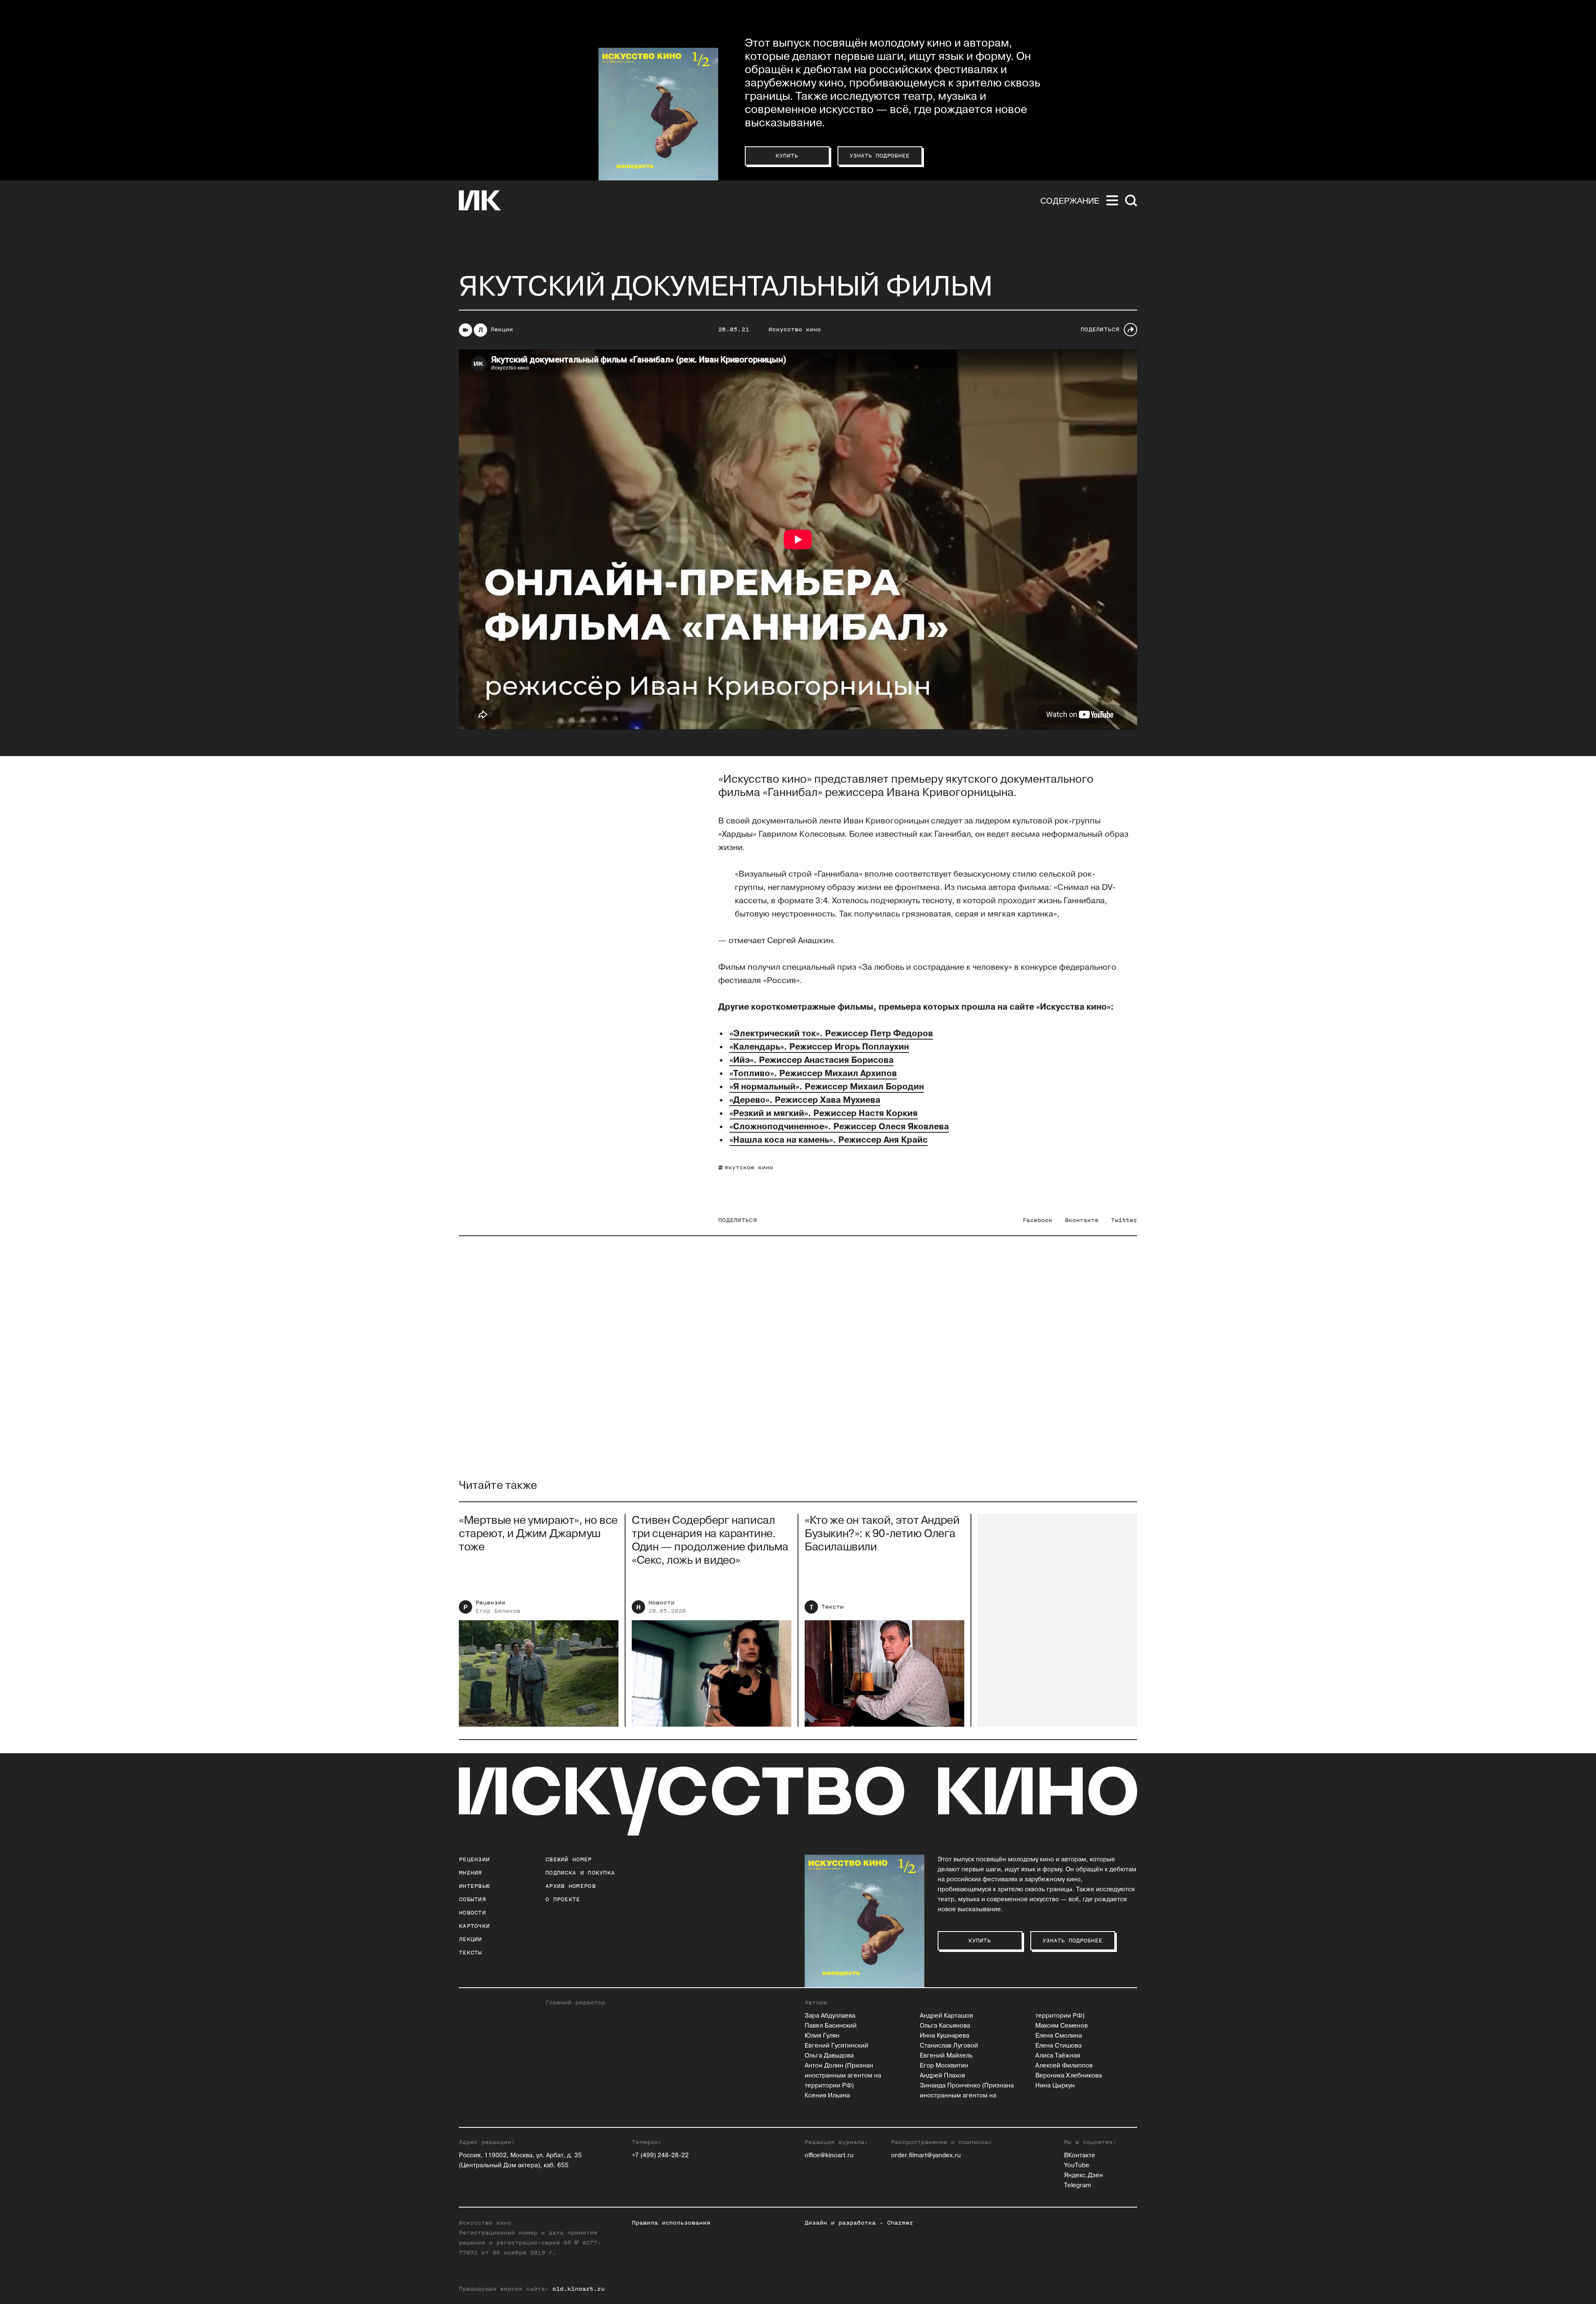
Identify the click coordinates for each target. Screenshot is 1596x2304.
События (472, 1899)
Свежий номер (569, 1859)
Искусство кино (795, 329)
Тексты (832, 1607)
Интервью (474, 1886)
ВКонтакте (1080, 2155)
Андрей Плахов (942, 2076)
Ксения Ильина (827, 2096)
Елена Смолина (1059, 2036)
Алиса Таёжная (1058, 2056)
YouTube (1077, 2165)
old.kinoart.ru (579, 2289)
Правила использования (671, 2223)
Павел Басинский (831, 2026)
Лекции (502, 329)
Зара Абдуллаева (830, 2016)
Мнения (470, 1873)
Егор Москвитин (944, 2066)
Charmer (900, 2223)
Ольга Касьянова (945, 2026)
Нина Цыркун (1055, 2086)
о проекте (563, 1899)
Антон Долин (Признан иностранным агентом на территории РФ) (843, 2076)
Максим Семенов (1062, 2026)
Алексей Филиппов (1064, 2066)
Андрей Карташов (946, 2016)
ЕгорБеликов (498, 1611)
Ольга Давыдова (829, 2056)
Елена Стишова (1058, 2046)
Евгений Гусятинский (836, 2046)
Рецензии (490, 1603)
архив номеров (570, 1886)
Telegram (1078, 2185)
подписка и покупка (580, 1873)
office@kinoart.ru (829, 2155)
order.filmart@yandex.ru (926, 2155)
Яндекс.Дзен (1084, 2175)
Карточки (474, 1926)
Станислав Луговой (949, 2046)
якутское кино (749, 1167)
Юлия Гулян (822, 2036)
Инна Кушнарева (945, 2036)
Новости (661, 1603)
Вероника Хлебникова (1069, 2076)
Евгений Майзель (946, 2056)
